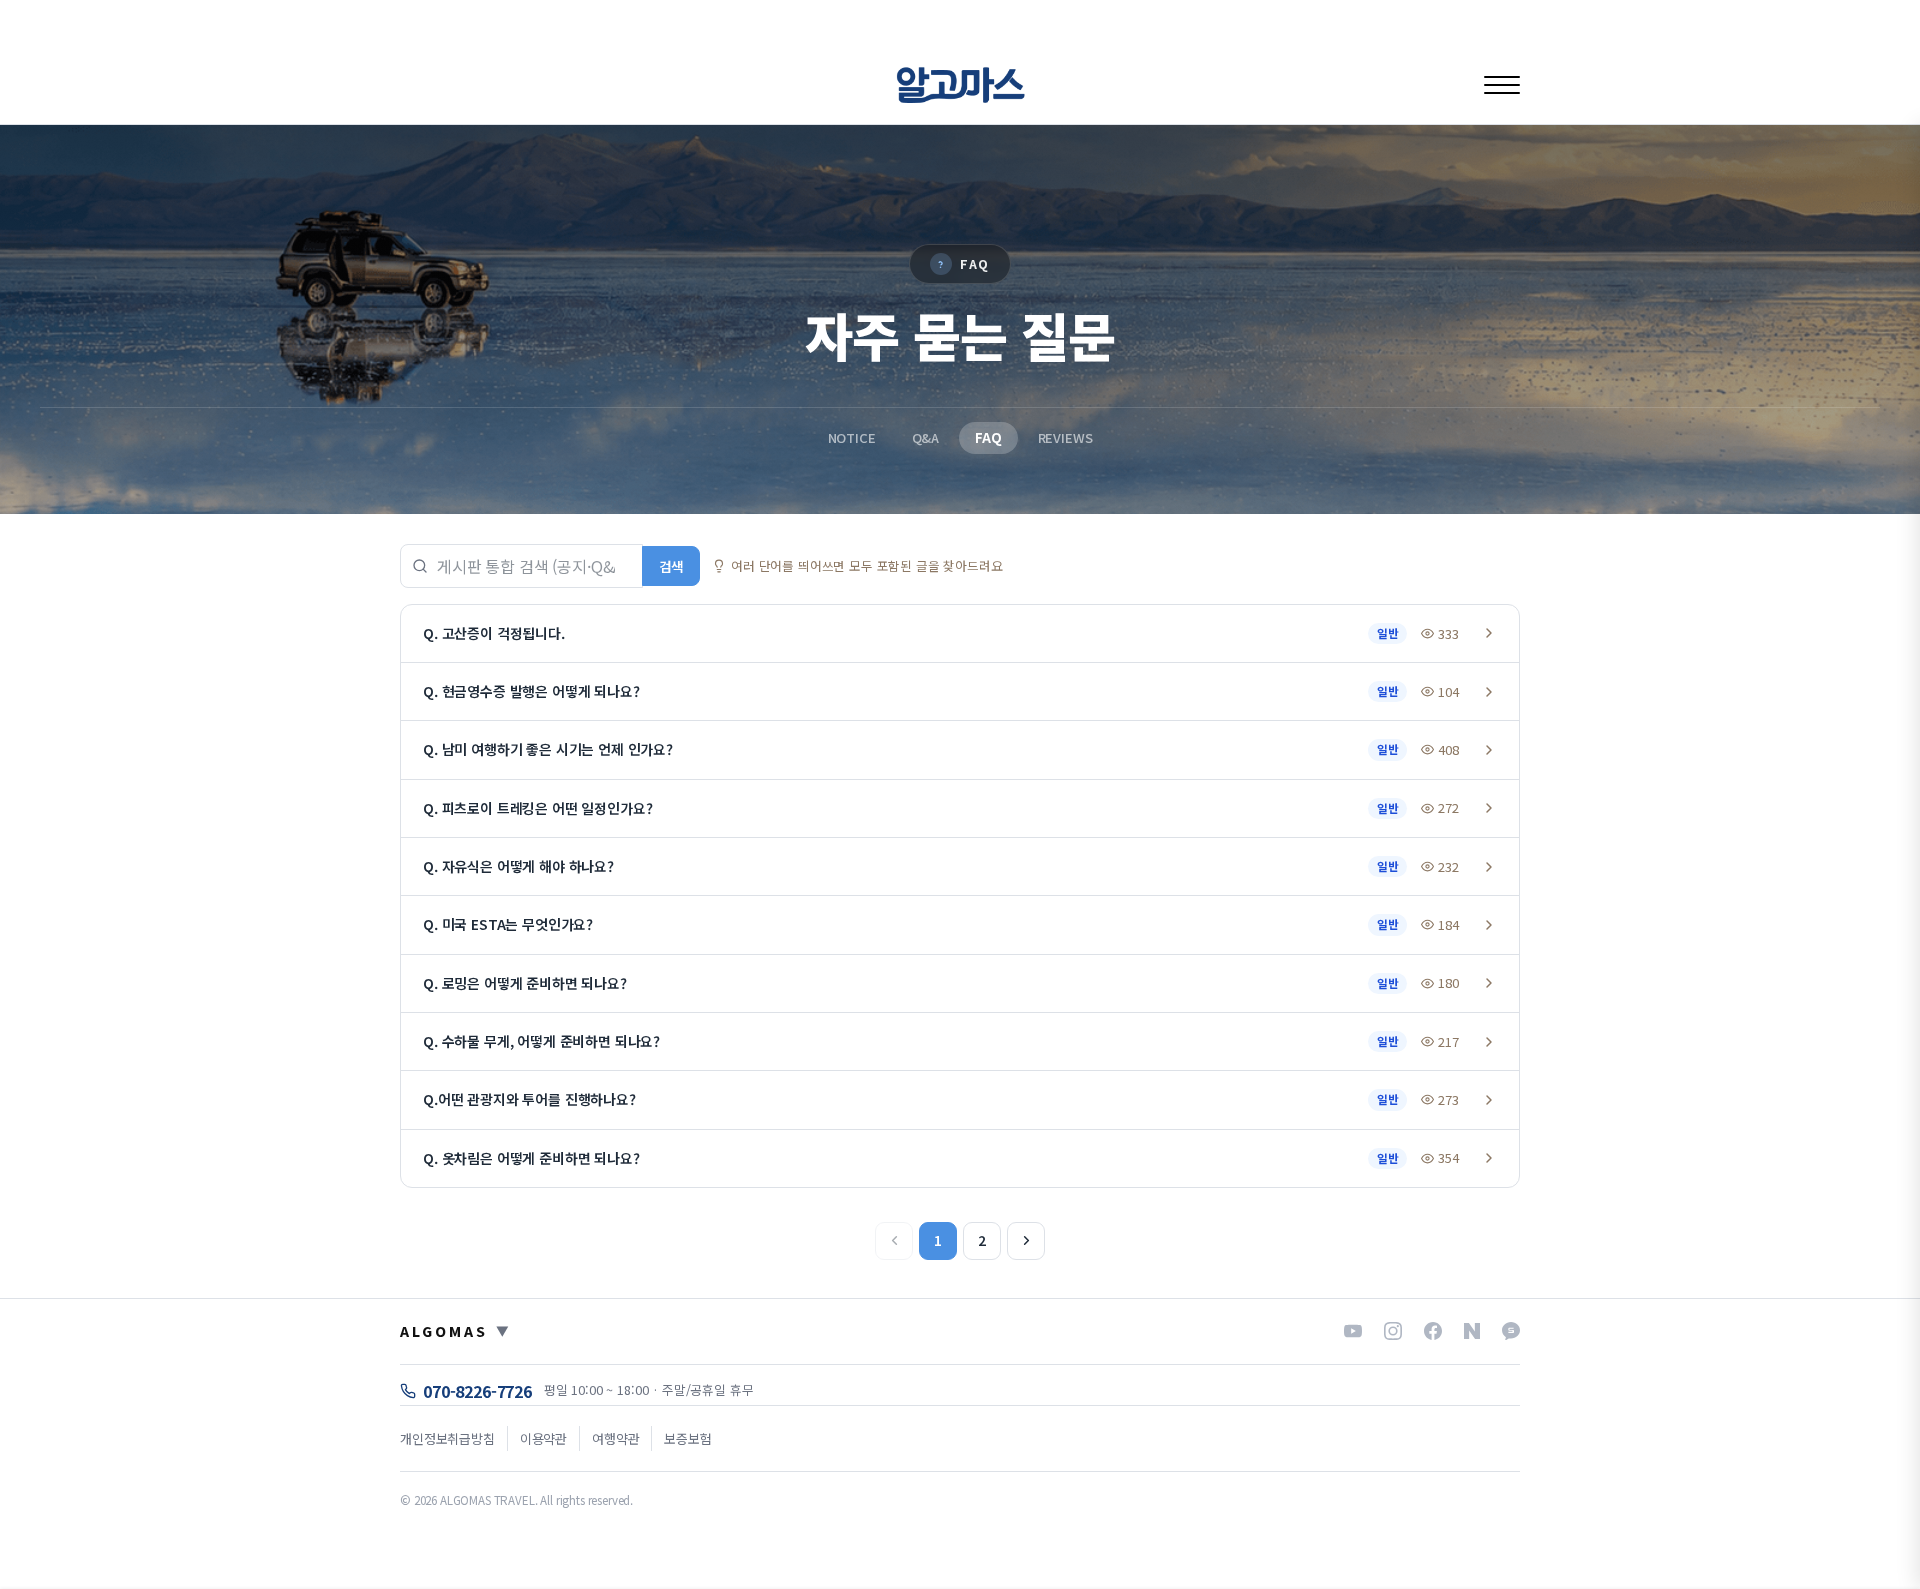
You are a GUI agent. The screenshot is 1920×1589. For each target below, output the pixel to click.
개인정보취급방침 (447, 1438)
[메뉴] (1502, 84)
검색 (671, 566)
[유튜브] (1353, 1331)
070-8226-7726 (477, 1391)
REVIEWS (1065, 437)
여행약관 (615, 1438)
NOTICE (852, 437)
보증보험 (687, 1438)
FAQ (988, 437)
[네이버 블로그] (1472, 1331)
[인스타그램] (1393, 1331)
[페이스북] (1433, 1331)
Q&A (926, 437)
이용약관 (543, 1438)
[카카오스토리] (1511, 1331)
